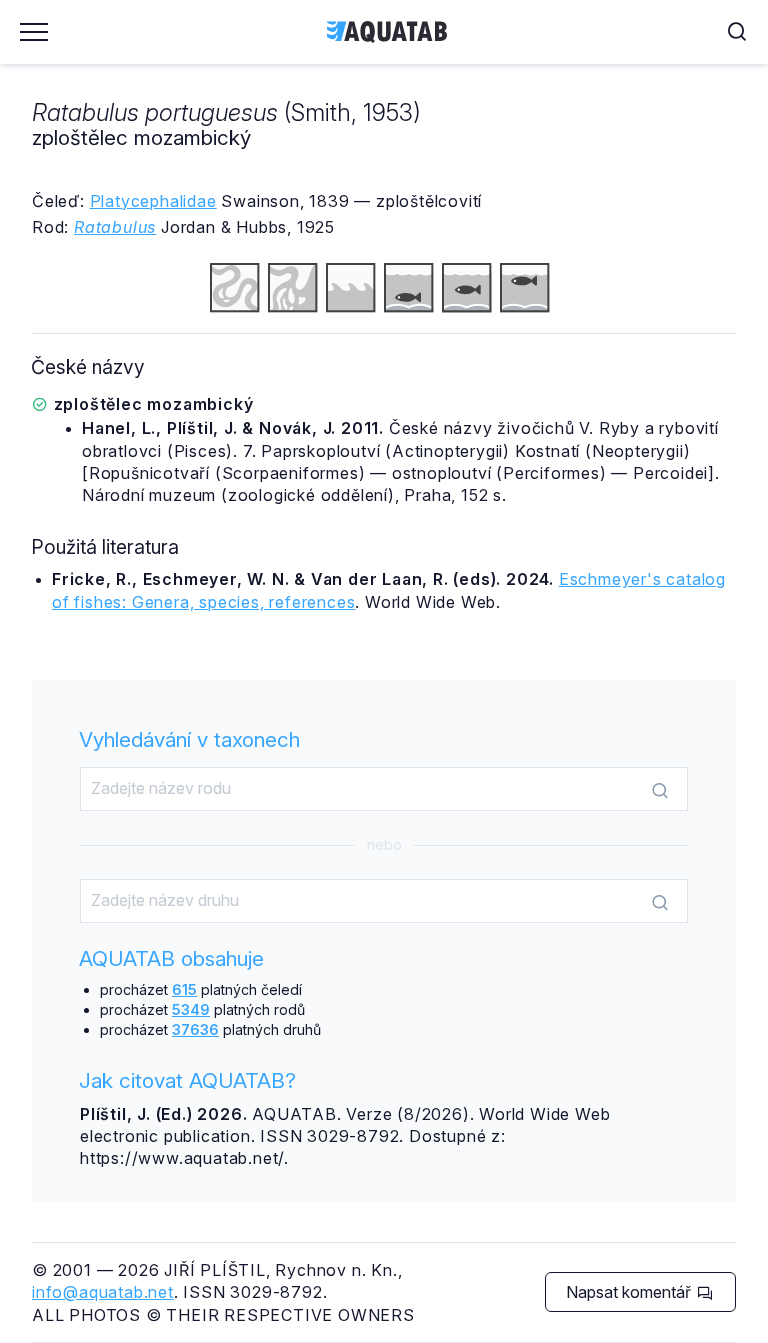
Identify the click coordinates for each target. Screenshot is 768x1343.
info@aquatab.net (103, 1292)
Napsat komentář (630, 1292)
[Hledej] (660, 790)
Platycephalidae (153, 201)
